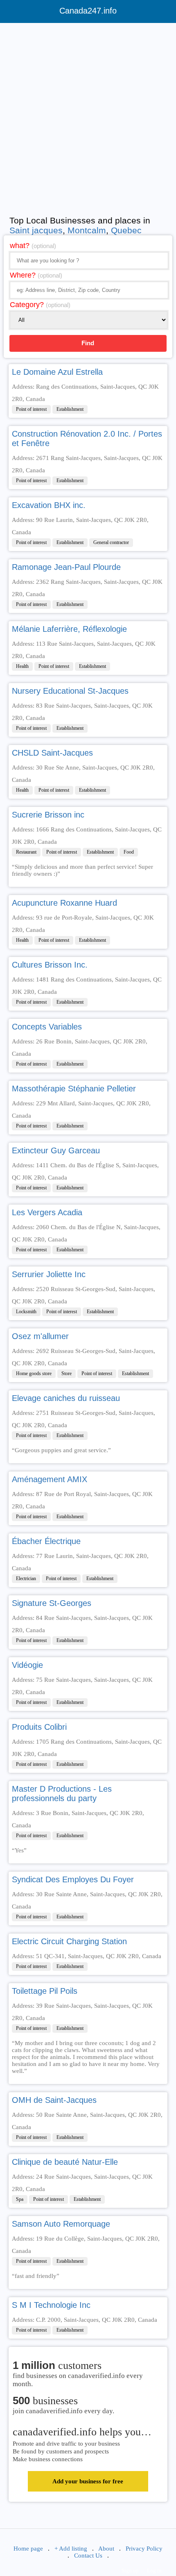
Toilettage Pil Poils (45, 1991)
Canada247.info (88, 11)
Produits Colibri (39, 1727)
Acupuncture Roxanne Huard (64, 903)
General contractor (111, 542)
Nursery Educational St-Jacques (70, 691)
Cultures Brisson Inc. (50, 965)
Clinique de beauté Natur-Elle (65, 2162)
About (106, 2549)
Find (88, 343)
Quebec (126, 230)
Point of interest (31, 409)
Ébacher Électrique (46, 1541)
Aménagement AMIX (50, 1479)
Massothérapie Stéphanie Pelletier (74, 1089)
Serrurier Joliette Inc (49, 1274)
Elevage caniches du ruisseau (66, 1398)
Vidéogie (27, 1665)
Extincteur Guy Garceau (56, 1150)
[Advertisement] (88, 117)
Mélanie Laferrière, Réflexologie (69, 629)
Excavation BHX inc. (49, 505)
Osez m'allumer (40, 1336)
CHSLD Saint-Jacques (52, 753)
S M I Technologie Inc (51, 2305)
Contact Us (88, 2556)
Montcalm (87, 230)
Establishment (70, 409)
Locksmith (26, 1312)
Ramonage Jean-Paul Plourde (66, 567)
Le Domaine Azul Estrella (57, 372)
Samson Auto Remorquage (61, 2224)
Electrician (26, 1578)
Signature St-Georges (52, 1603)
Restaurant (26, 852)
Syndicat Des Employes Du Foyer (73, 1879)
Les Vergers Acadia (47, 1212)
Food (129, 852)
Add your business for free (88, 2481)
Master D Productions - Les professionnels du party (62, 1794)
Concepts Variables (47, 1027)
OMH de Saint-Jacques (54, 2100)
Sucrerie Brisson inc (48, 815)
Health (22, 666)
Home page (28, 2549)
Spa (20, 2199)
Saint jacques (36, 230)
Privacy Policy (144, 2549)
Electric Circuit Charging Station (69, 1941)
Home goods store (34, 1373)
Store (67, 1373)
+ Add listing (71, 2549)
